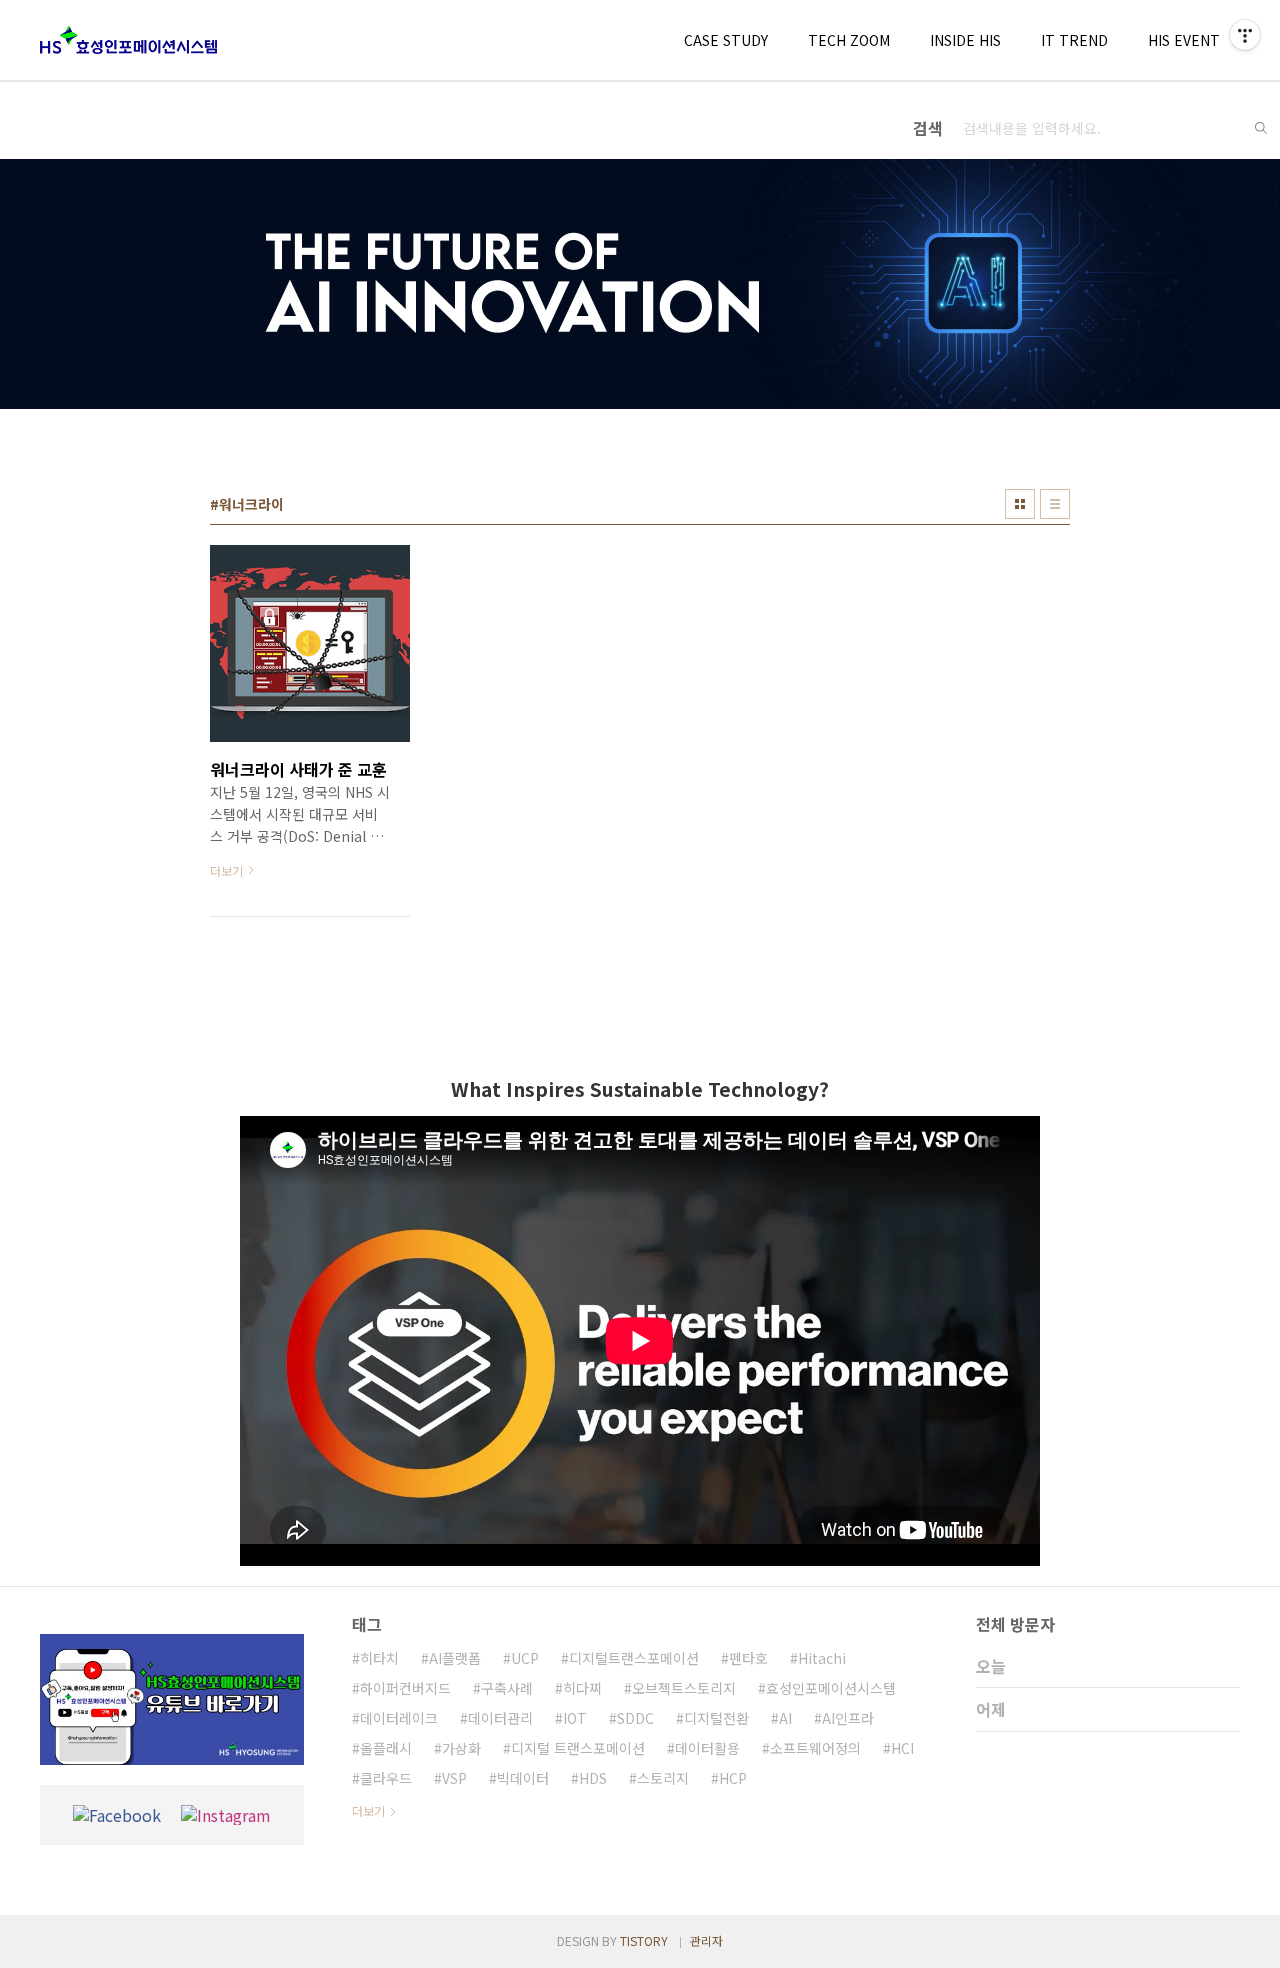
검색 (1261, 128)
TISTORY (644, 1940)
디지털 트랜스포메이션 (578, 1748)
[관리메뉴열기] (1245, 35)
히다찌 (582, 1688)
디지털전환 (716, 1718)
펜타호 (748, 1658)
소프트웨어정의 (815, 1748)
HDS (593, 1778)
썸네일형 (1020, 504)
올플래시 (386, 1748)
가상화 (461, 1748)
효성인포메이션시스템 (831, 1688)
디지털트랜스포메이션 (634, 1658)
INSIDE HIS (965, 40)
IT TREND (1074, 40)
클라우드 (386, 1778)
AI (785, 1718)
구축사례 (507, 1688)
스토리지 (663, 1778)
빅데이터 (523, 1778)
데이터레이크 (399, 1718)
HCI (902, 1748)
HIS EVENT (1184, 40)
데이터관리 (500, 1718)
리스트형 (1055, 504)
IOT (575, 1718)
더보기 (368, 1810)
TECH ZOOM (849, 40)
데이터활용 (707, 1748)
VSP (454, 1778)
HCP (733, 1778)
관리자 (706, 1940)
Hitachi (822, 1658)
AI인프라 (848, 1718)
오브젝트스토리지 (684, 1688)
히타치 (379, 1658)
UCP (525, 1658)
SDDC (635, 1718)
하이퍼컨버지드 (405, 1688)
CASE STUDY (726, 40)
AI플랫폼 (455, 1658)
